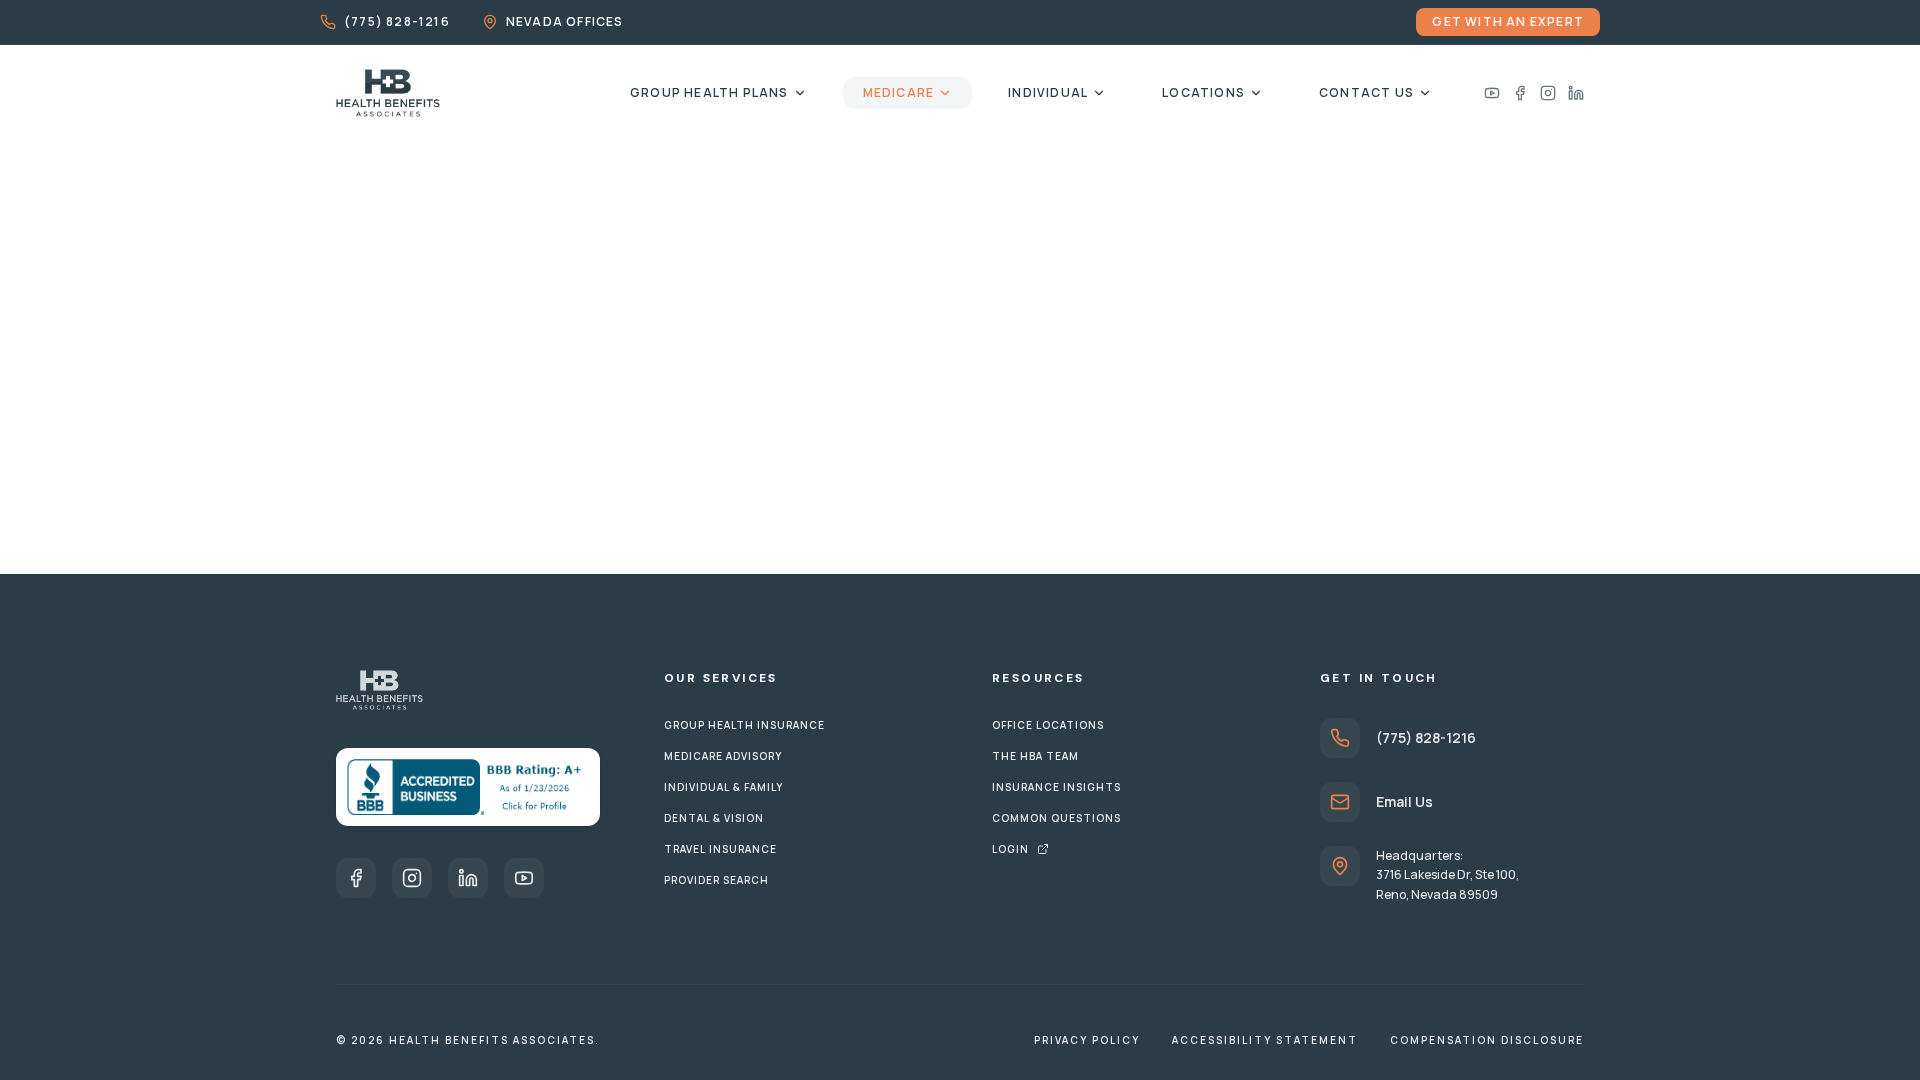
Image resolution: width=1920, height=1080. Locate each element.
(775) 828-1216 (397, 22)
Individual (1048, 92)
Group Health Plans (709, 92)
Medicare (899, 92)
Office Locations (1048, 725)
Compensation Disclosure (1487, 1040)
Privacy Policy (1087, 1040)
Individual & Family (723, 787)
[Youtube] (1492, 93)
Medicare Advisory (723, 756)
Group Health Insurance (744, 725)
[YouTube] (524, 878)
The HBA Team (1035, 756)
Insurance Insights (1056, 787)
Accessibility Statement (1265, 1040)
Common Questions (1056, 818)
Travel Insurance (720, 849)
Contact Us (1366, 92)
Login (1010, 849)
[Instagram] (1548, 93)
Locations (1203, 92)
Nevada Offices (565, 22)
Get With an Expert (1508, 21)
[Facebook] (1520, 93)
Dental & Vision (714, 818)
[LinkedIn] (1576, 93)
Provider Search (716, 880)
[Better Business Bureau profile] (468, 787)
